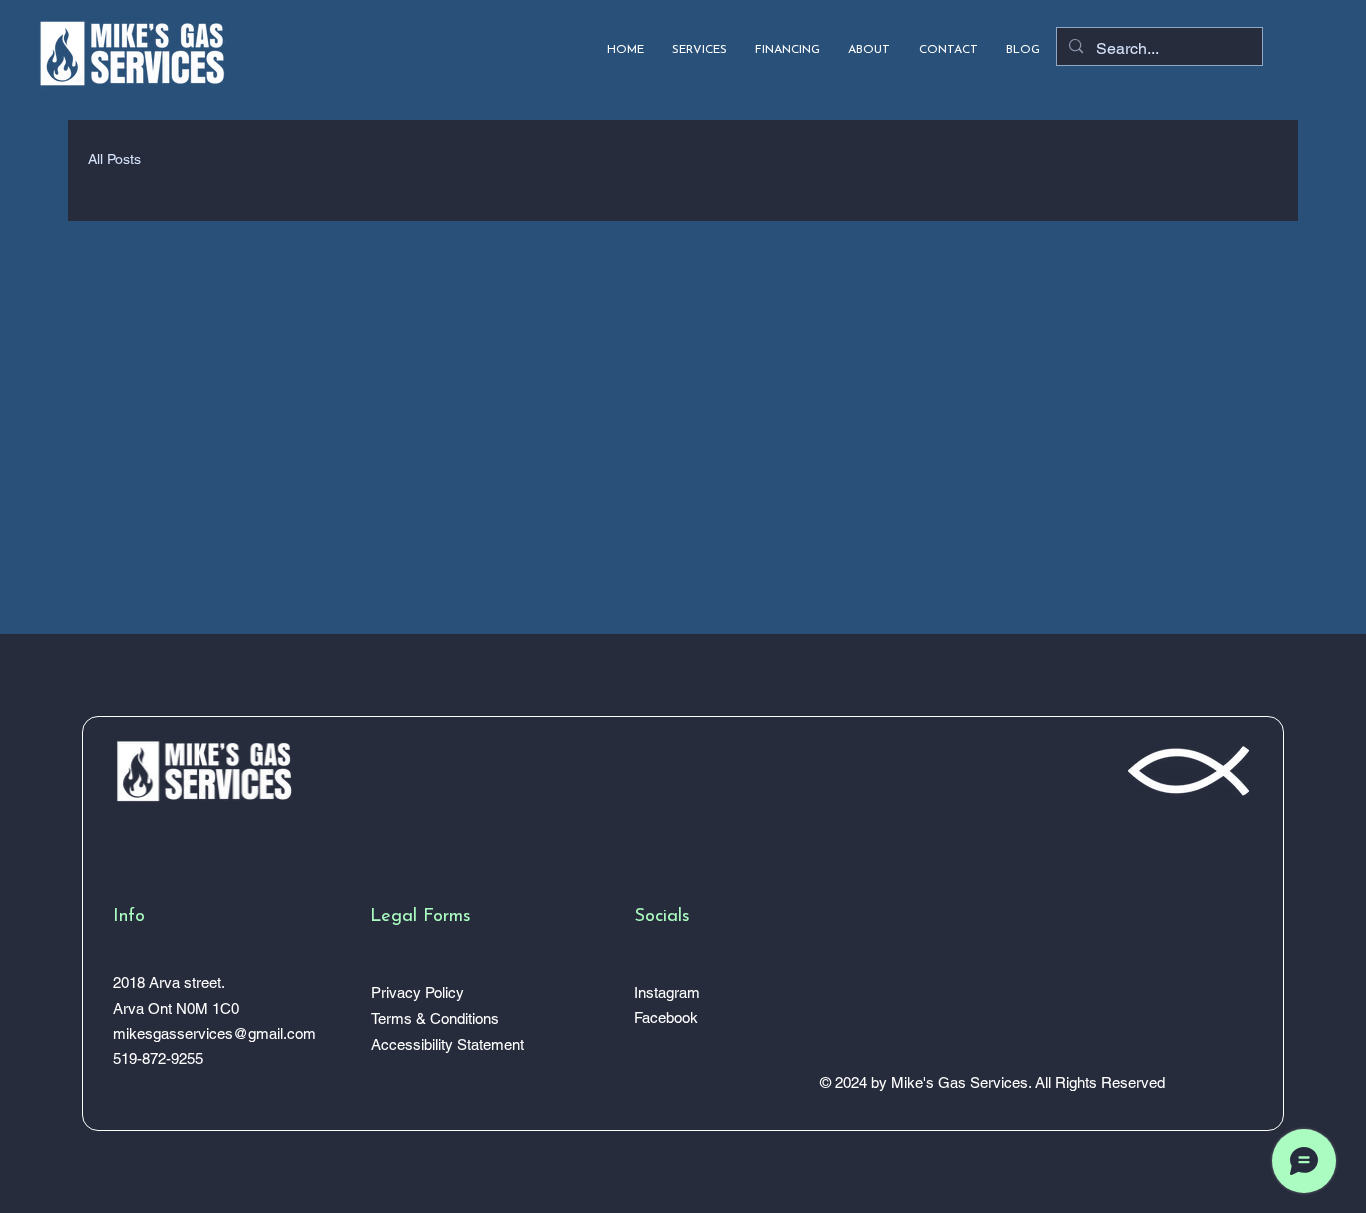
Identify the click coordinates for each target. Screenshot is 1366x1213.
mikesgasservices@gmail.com (214, 1033)
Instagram (667, 992)
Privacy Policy (417, 992)
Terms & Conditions (435, 1018)
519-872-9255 (158, 1058)
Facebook (666, 1017)
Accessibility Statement (447, 1044)
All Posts (114, 159)
